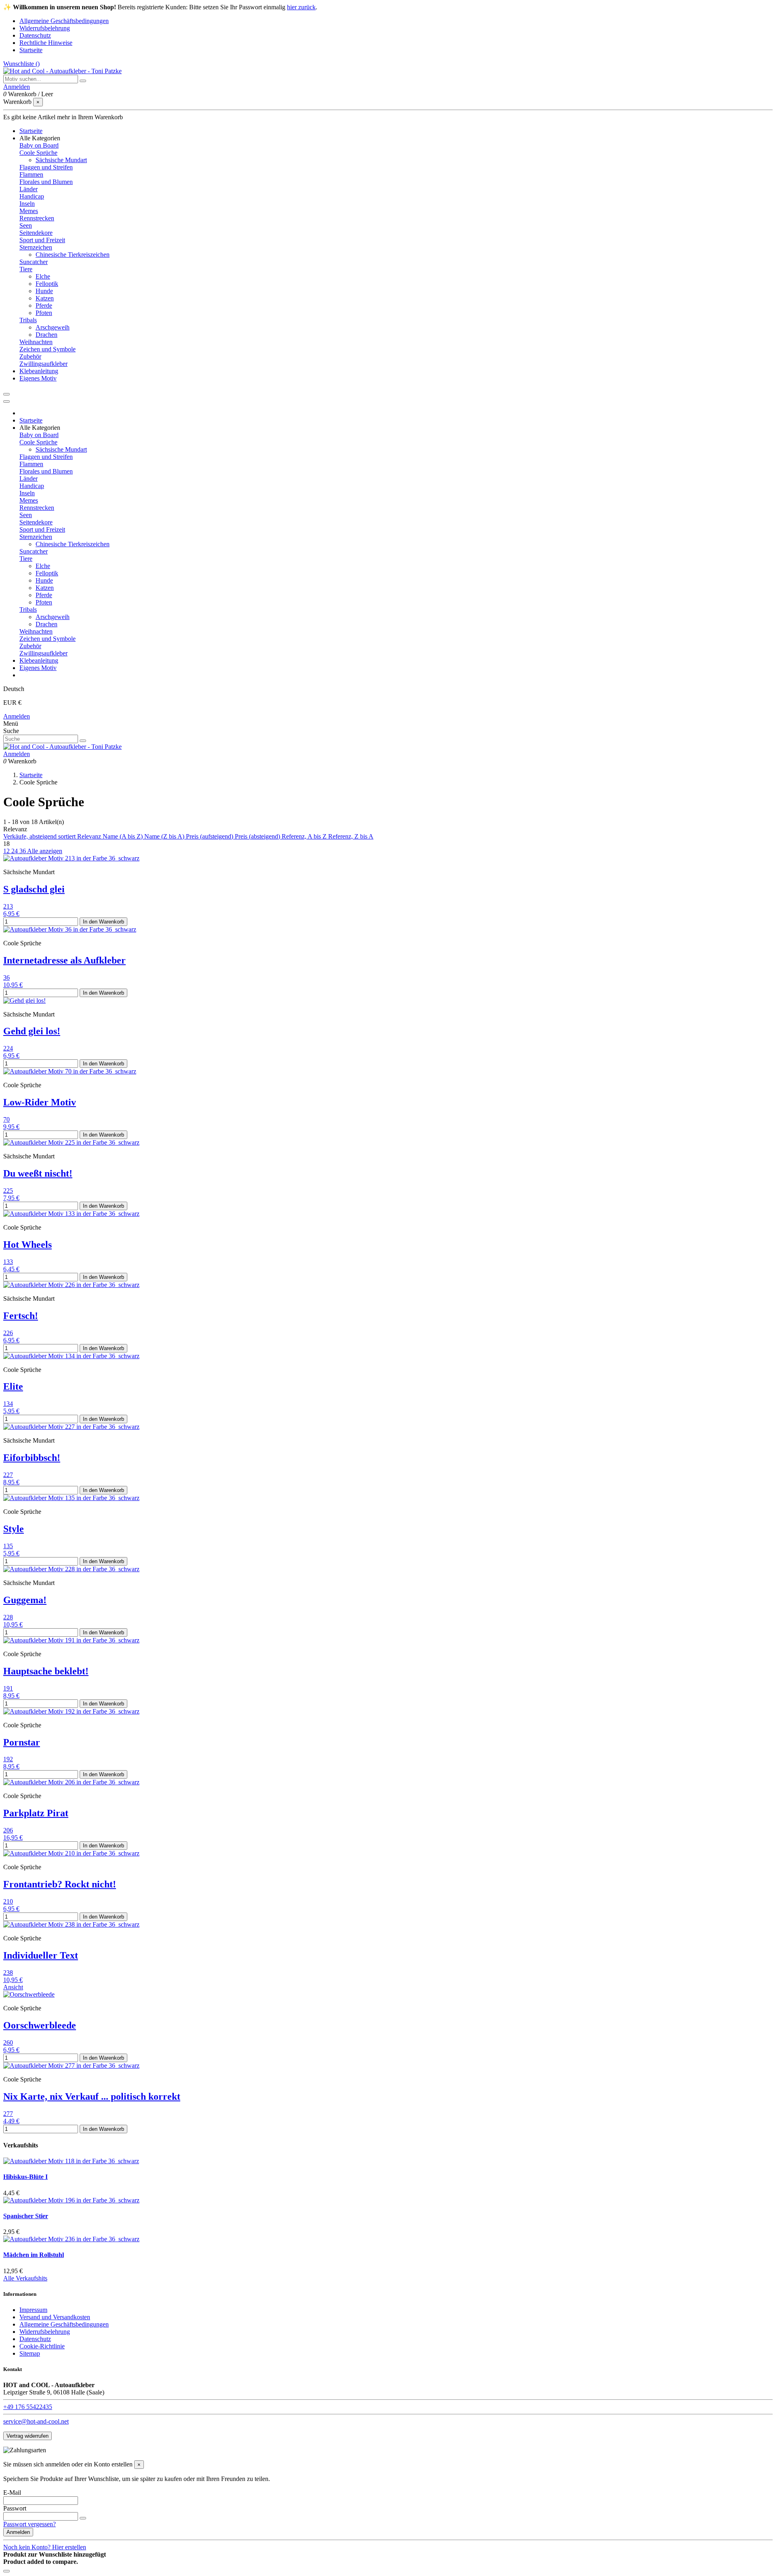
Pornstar (22, 1742)
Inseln (27, 204)
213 (8, 906)
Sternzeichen (36, 247)
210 (8, 1901)
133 (8, 1262)
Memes (29, 211)
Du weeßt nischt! (38, 1173)
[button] (40, 138)
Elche (43, 276)
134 (8, 1404)
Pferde (44, 305)
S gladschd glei (34, 889)
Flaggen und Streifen (46, 167)
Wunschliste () (21, 64)
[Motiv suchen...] (83, 81)
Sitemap (30, 2353)
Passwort (15, 2508)
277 (8, 2114)
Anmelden (17, 716)
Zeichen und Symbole (47, 349)
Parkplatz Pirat (36, 1813)
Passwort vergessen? (30, 2524)
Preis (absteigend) (258, 836)
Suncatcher (34, 262)
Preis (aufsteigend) (210, 836)
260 (8, 2042)
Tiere (26, 269)
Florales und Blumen (46, 182)
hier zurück (301, 7)
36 (23, 851)
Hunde (44, 291)
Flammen (31, 174)
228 (8, 1617)
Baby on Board (39, 145)
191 (8, 1688)
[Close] (6, 402)
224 (8, 1048)
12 (7, 851)
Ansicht (13, 1987)
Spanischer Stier (26, 2216)
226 (8, 1333)
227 (8, 1475)
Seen (26, 225)
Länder (28, 189)
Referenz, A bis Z (305, 836)
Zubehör (30, 356)
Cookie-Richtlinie (42, 2346)
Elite (13, 1386)
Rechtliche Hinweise (46, 43)
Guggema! (25, 1600)
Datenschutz (35, 35)
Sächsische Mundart (61, 160)
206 (8, 1830)
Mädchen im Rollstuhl (34, 2255)
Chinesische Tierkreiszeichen (73, 255)
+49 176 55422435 (28, 2407)
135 (8, 1546)
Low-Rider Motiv (40, 1102)
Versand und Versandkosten (55, 2317)
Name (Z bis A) (165, 836)
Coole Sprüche (38, 153)
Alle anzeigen (45, 851)
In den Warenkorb (103, 922)
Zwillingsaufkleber (43, 364)
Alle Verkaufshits (25, 2278)
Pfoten (44, 313)
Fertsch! (21, 1316)
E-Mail (12, 2493)
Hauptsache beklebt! (46, 1671)
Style (14, 1529)
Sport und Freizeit (42, 240)
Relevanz (90, 836)
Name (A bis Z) (123, 836)
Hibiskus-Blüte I (25, 2177)
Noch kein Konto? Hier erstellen (45, 2547)
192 (8, 1759)
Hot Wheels (27, 1245)
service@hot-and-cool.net (36, 2421)
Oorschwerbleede (40, 2025)
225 (8, 1191)
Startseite (31, 50)
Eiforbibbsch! (32, 1458)
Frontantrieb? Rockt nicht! (60, 1884)
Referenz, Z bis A (351, 836)
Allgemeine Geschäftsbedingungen (64, 21)
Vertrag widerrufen (27, 2436)
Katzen (45, 298)
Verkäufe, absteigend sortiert (40, 836)
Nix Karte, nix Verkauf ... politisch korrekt (92, 2096)
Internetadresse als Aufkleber (64, 960)
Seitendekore (36, 233)
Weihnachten (36, 342)
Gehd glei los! (32, 1031)
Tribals (28, 320)
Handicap (32, 196)
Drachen (46, 335)
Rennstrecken (37, 218)
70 (6, 1119)
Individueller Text (41, 1955)
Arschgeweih (53, 327)
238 (8, 1973)
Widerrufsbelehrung (45, 28)
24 (15, 851)
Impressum (33, 2310)
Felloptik (47, 284)
